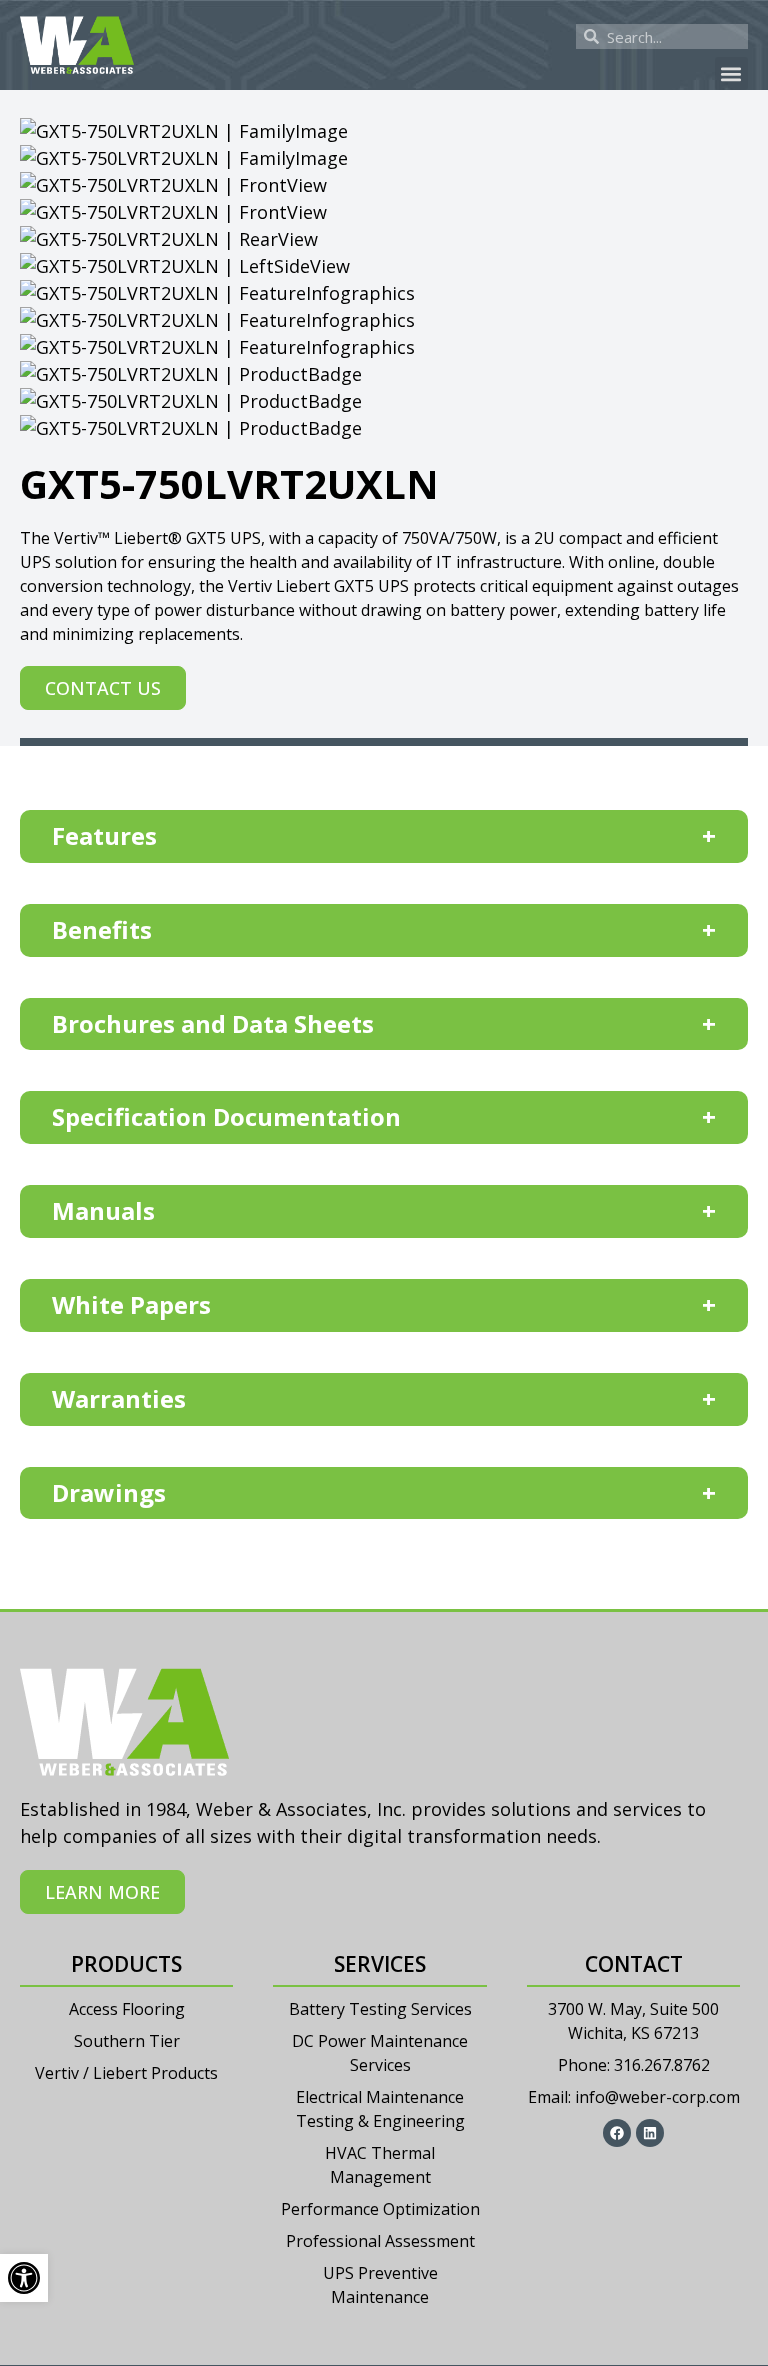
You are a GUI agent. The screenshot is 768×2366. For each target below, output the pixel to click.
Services (380, 1964)
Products (126, 1964)
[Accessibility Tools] (24, 2278)
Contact (634, 1964)
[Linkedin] (650, 2133)
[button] (731, 73)
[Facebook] (617, 2133)
